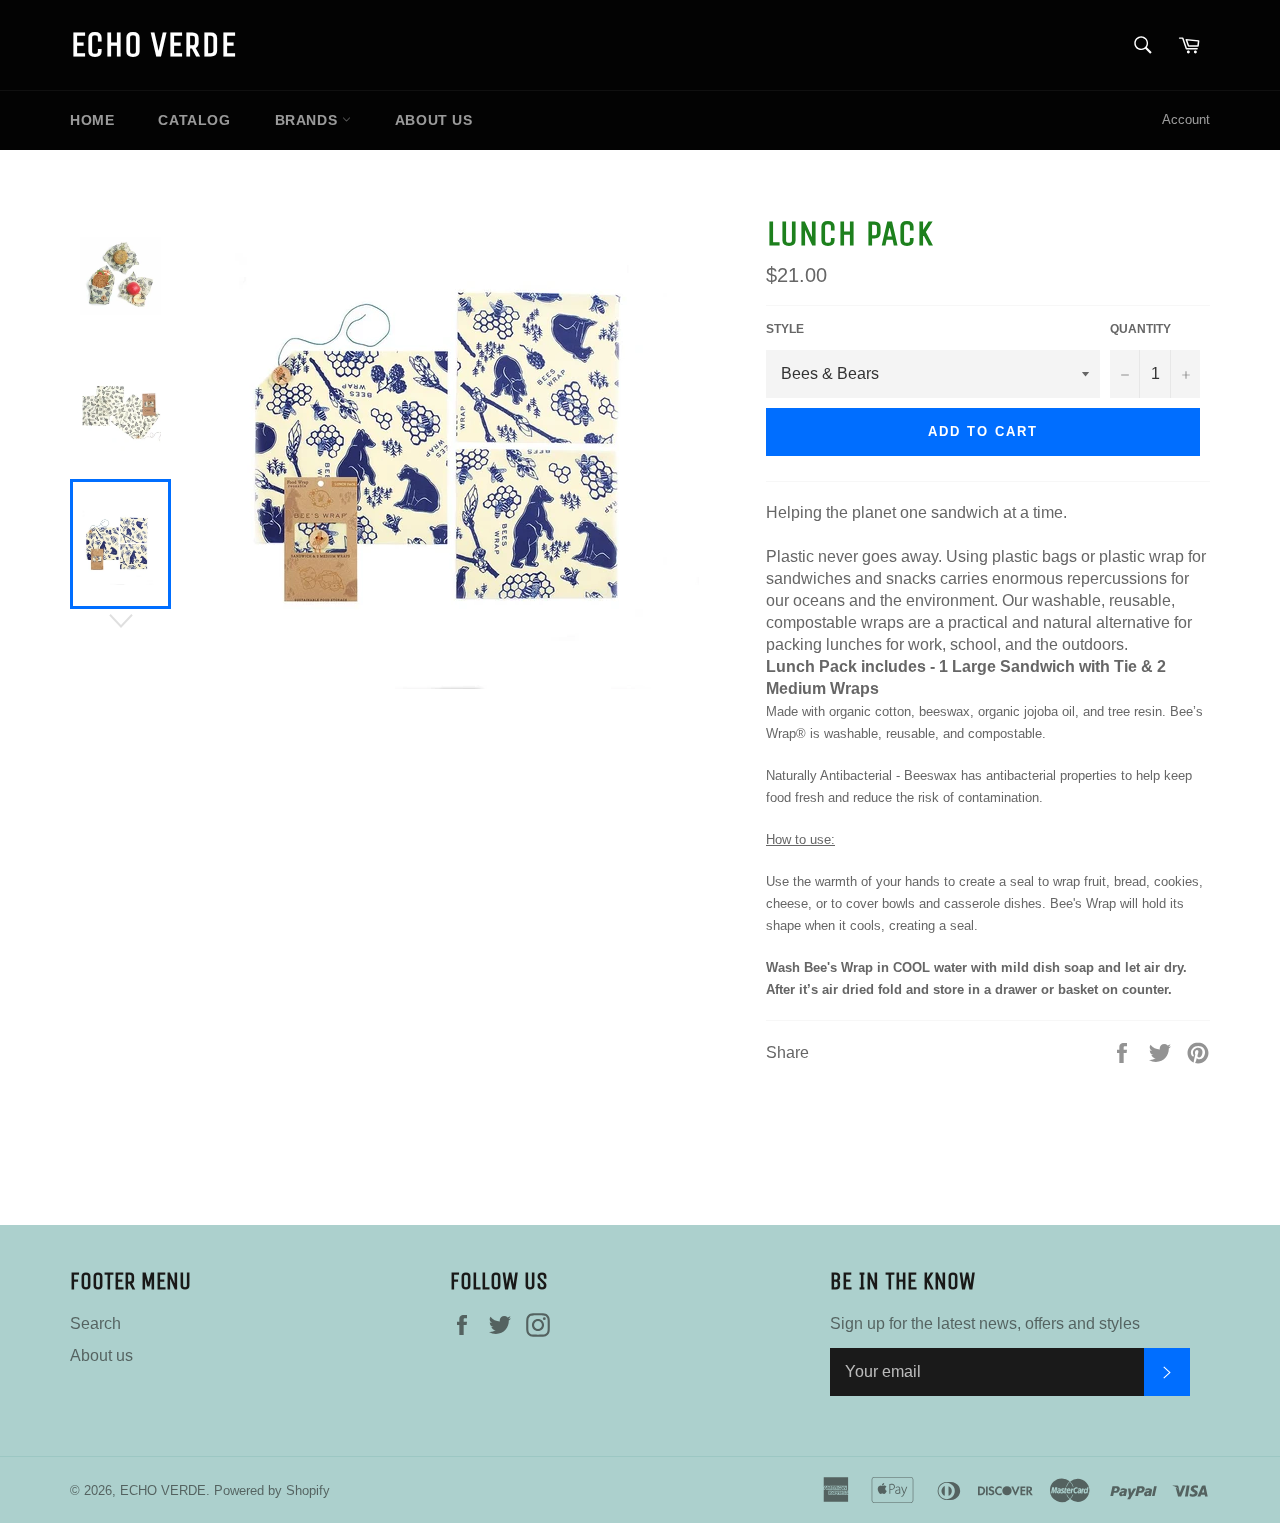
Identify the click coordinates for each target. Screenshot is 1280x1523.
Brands (308, 120)
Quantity (1140, 329)
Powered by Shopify (272, 1490)
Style (785, 329)
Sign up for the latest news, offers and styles (985, 1323)
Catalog (194, 120)
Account (1186, 119)
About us (434, 120)
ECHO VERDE (153, 44)
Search (95, 1323)
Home (92, 120)
